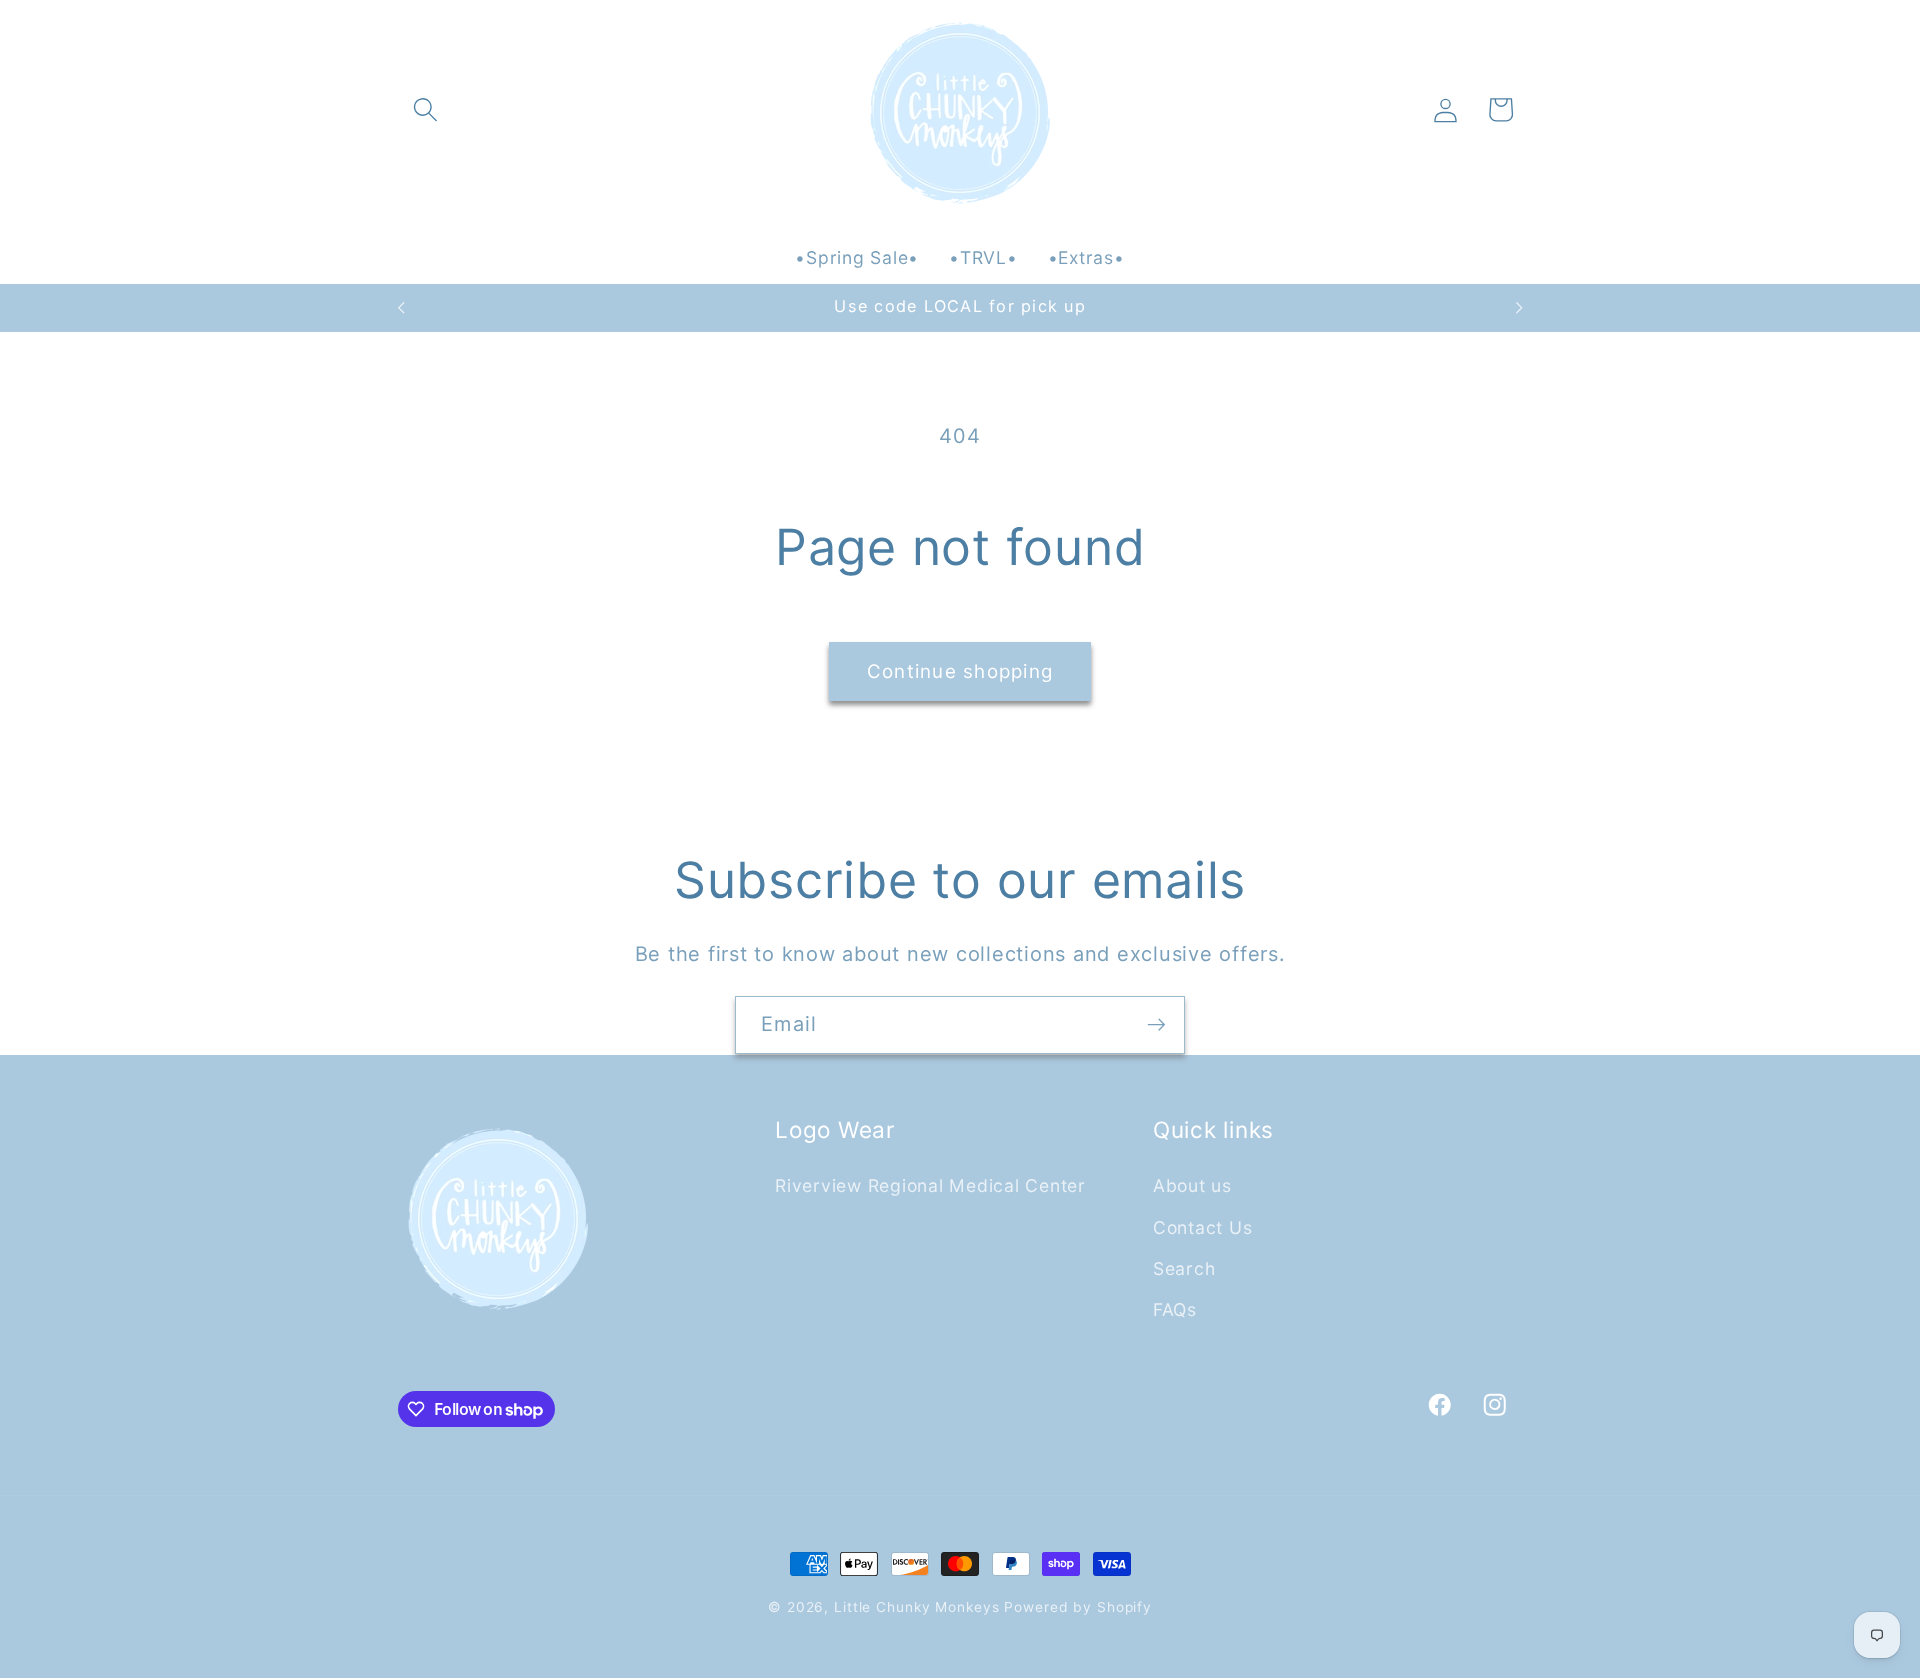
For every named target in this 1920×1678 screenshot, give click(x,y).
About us (1192, 1185)
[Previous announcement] (401, 308)
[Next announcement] (1519, 308)
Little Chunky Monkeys (916, 1607)
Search (1184, 1267)
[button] (425, 109)
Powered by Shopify (1078, 1607)
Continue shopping (960, 671)
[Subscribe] (1156, 1025)
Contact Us (1203, 1226)
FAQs (1175, 1308)
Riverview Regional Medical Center (930, 1185)
